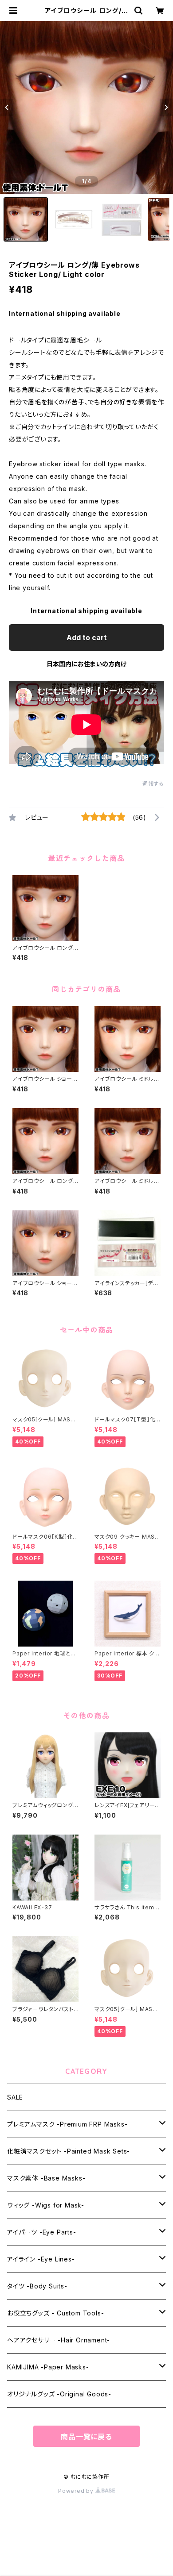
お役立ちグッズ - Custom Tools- (55, 2313)
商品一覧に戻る (86, 2437)
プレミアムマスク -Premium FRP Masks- (67, 2124)
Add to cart (87, 637)
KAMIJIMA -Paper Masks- (48, 2367)
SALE (15, 2097)
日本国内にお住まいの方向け (86, 664)
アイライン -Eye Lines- (41, 2259)
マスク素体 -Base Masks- (46, 2178)
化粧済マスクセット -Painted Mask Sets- (69, 2151)
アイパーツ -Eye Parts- (42, 2232)
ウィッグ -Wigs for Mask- (46, 2205)
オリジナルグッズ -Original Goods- (59, 2394)
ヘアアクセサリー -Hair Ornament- (59, 2340)
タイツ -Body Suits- (37, 2286)
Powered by (77, 2491)
